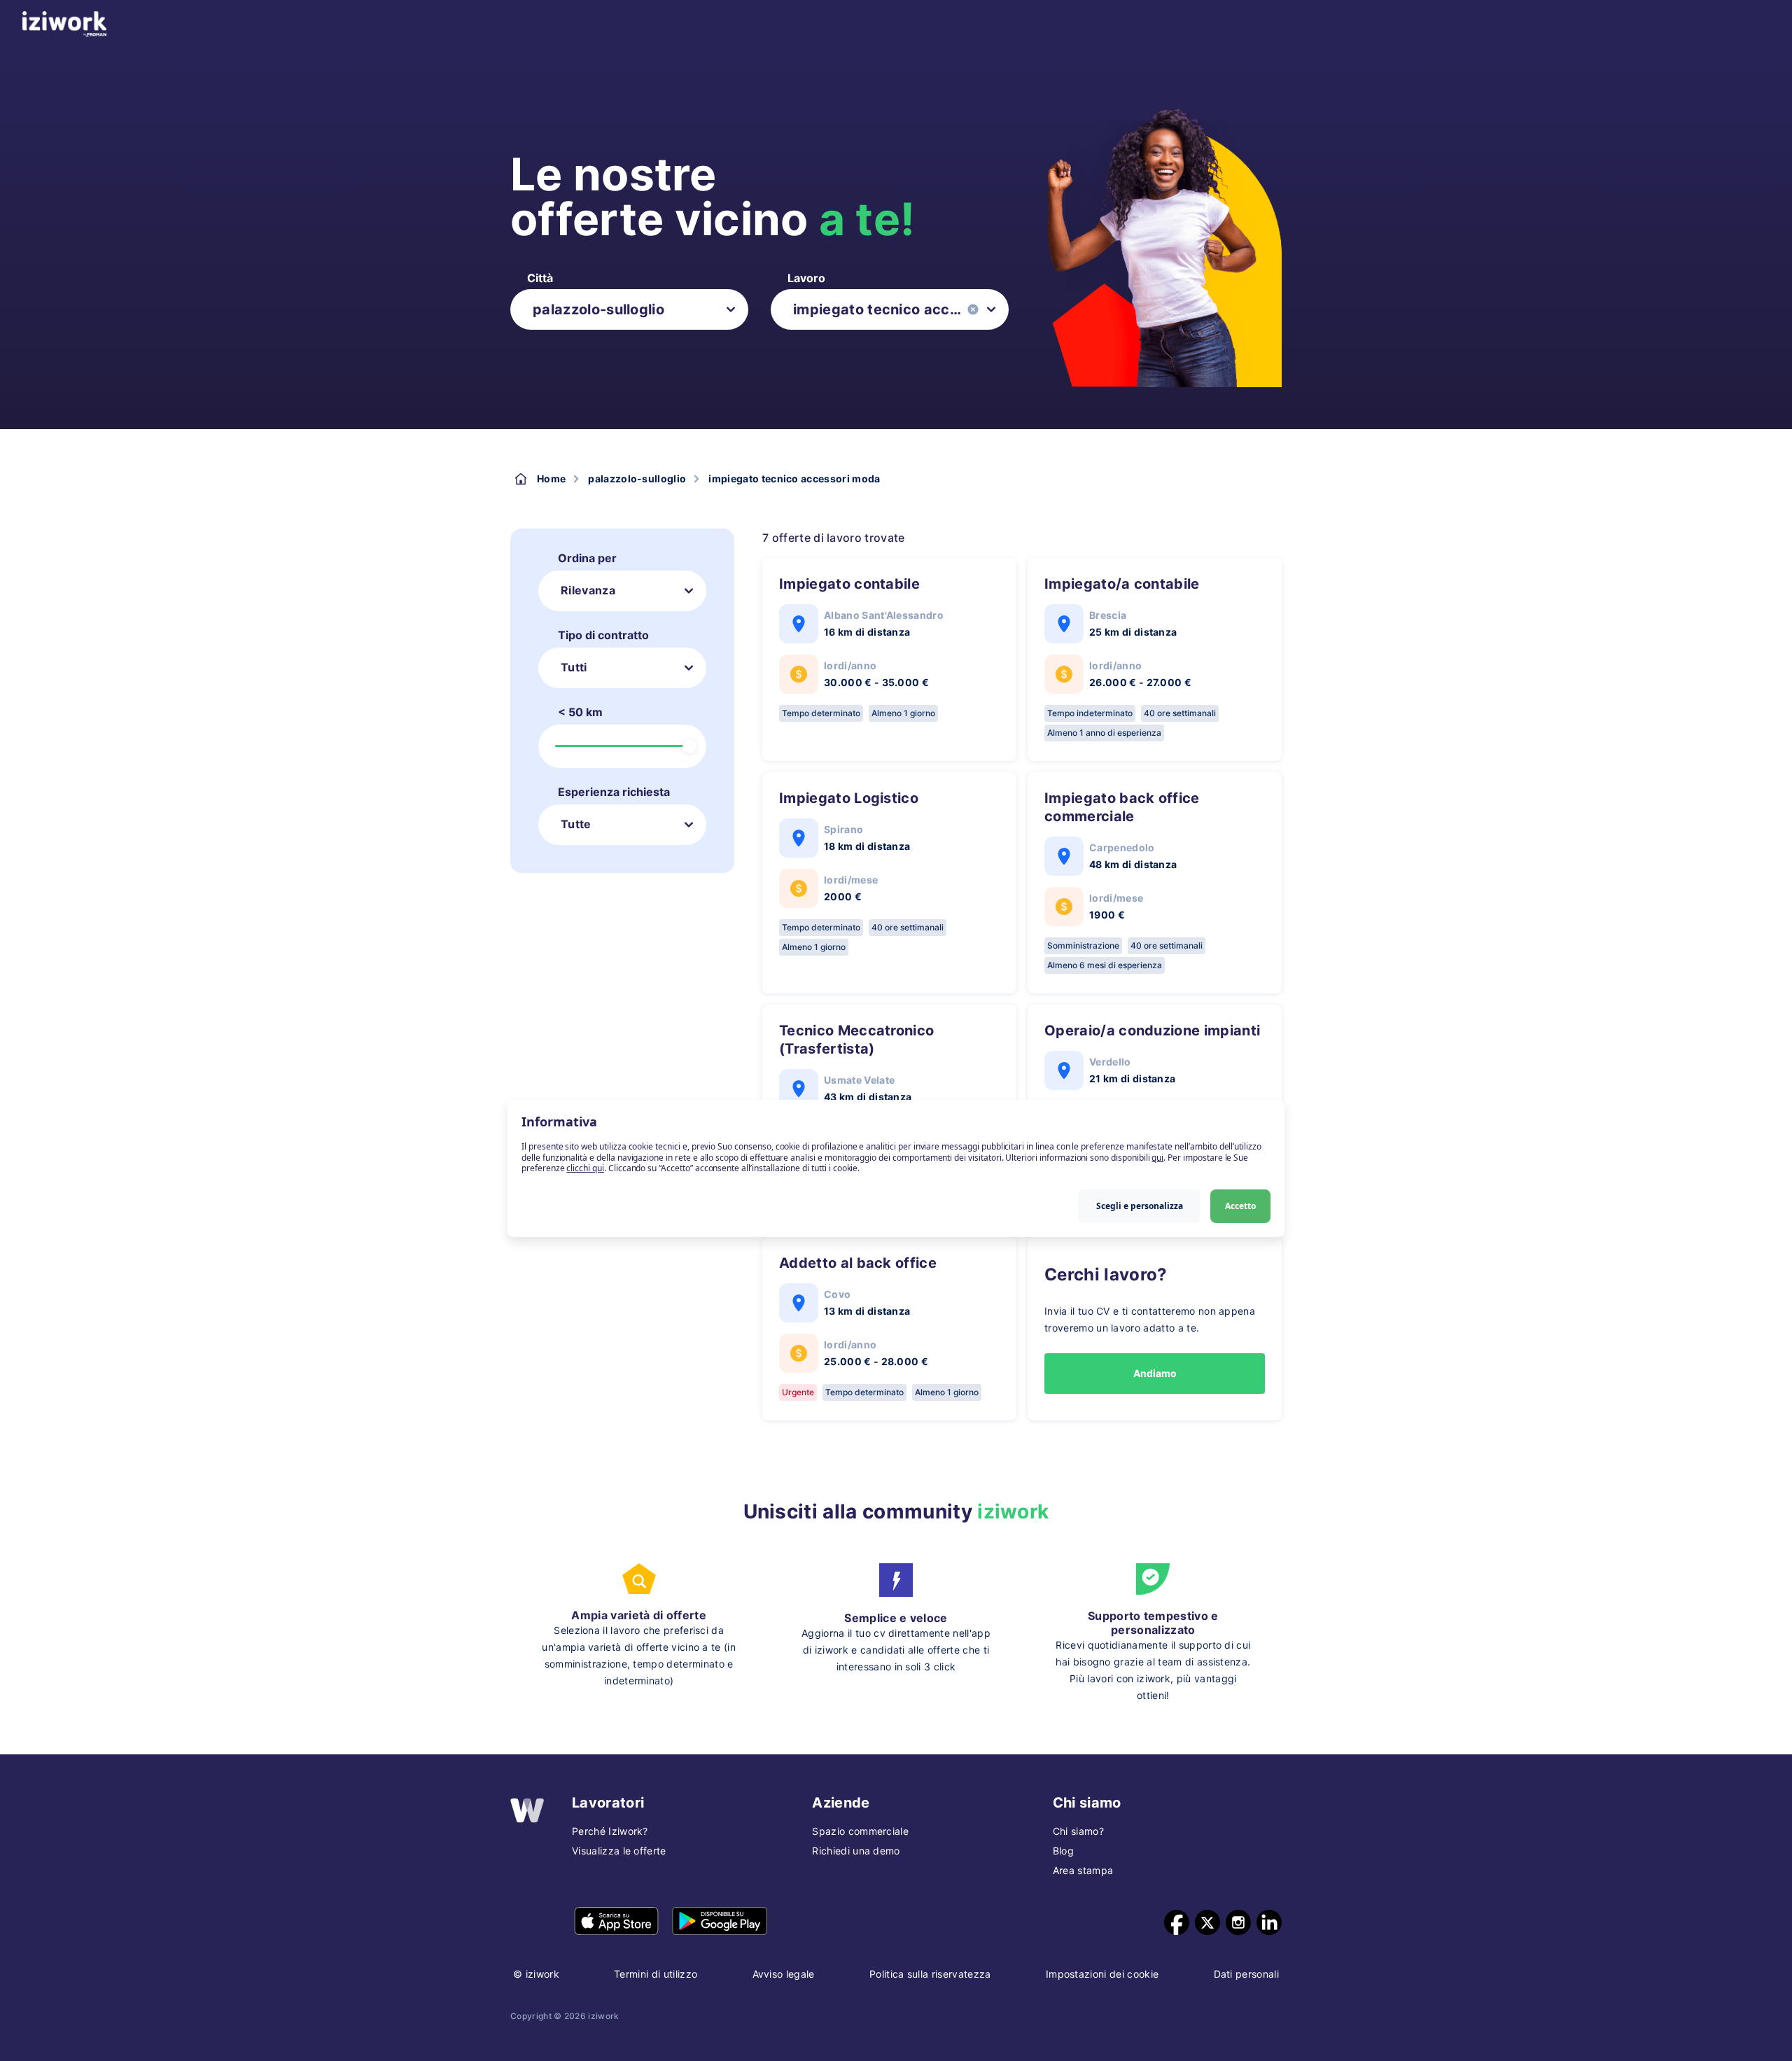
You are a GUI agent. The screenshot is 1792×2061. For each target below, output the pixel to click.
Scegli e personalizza (1140, 1205)
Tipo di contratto (603, 635)
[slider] (689, 746)
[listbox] (629, 309)
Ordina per (587, 558)
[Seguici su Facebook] (1177, 1922)
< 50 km (580, 712)
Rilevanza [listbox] (588, 590)
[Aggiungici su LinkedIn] (1269, 1922)
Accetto (1240, 1205)
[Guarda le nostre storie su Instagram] (1238, 1922)
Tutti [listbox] (574, 667)
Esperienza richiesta (614, 792)
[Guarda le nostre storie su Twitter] (1207, 1922)
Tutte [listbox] (576, 824)
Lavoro (806, 278)
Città (540, 278)
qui (1157, 1157)
